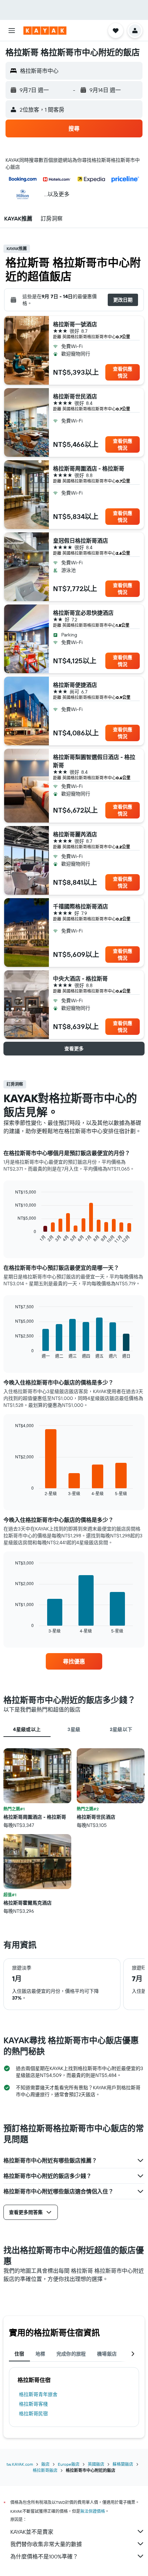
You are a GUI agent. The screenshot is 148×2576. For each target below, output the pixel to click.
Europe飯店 (69, 2464)
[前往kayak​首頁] (45, 31)
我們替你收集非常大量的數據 (46, 2544)
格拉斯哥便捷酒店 (75, 685)
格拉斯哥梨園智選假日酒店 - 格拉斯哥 (94, 761)
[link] (74, 1661)
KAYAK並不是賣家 (32, 2532)
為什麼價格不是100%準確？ (44, 2556)
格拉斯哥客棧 (33, 2404)
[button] (12, 31)
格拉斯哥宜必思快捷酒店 (83, 613)
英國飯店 (96, 2464)
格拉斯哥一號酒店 (75, 324)
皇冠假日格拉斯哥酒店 (81, 541)
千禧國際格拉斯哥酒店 (81, 906)
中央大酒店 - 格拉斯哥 (80, 979)
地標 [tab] (40, 2354)
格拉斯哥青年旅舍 (38, 2394)
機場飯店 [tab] (107, 2354)
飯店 (45, 2464)
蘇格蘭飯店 (123, 2464)
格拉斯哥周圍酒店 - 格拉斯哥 (89, 468)
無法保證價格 (93, 2511)
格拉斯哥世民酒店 (75, 396)
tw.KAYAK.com (20, 2464)
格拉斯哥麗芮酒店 (75, 834)
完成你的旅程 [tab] (71, 2354)
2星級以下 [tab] (121, 1729)
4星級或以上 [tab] (27, 1729)
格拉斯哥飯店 (45, 2470)
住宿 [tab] (19, 2354)
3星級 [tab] (74, 1729)
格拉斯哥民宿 (33, 2414)
